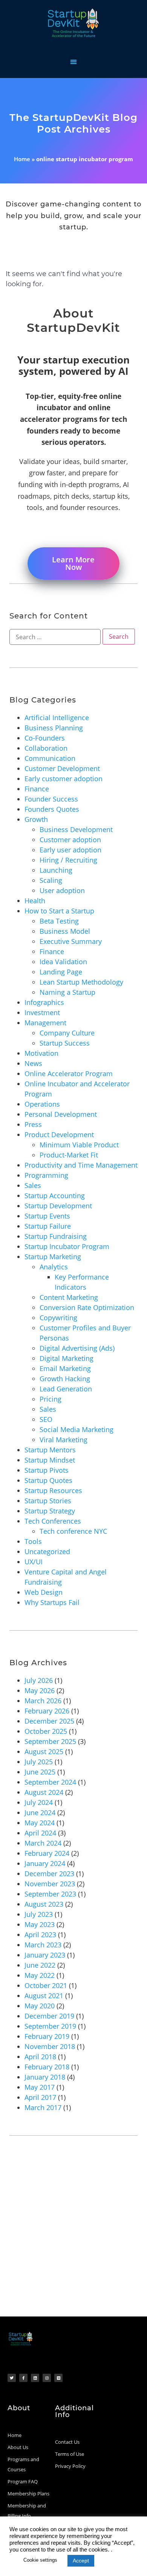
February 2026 (47, 1711)
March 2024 (43, 1843)
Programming (46, 1175)
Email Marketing (65, 1368)
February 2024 (47, 1853)
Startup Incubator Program (67, 1246)
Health (35, 901)
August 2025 (44, 1751)
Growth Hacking (65, 1379)
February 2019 (47, 2036)
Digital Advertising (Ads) (77, 1348)
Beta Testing (59, 921)
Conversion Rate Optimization (87, 1307)
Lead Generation (66, 1389)
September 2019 (50, 2026)
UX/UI (34, 1562)
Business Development (76, 829)
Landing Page (61, 972)
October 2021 (46, 1985)
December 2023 (49, 1874)
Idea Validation (63, 962)
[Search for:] (55, 637)
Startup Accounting (55, 1196)
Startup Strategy (50, 1511)
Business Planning (54, 728)
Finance (37, 789)
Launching (56, 870)
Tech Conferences (53, 1521)
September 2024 (50, 1782)
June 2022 (40, 1965)
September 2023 (50, 1894)
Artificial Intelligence (57, 718)
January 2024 (45, 1863)
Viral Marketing (64, 1440)
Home (22, 159)
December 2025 (49, 1721)
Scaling (51, 880)
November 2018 (50, 2046)
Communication (50, 758)
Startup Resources (53, 1490)
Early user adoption (70, 850)
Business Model (65, 931)
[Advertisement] (73, 2239)
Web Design (44, 1592)
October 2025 (46, 1731)
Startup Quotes (48, 1480)
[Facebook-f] (23, 2378)
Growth (36, 819)
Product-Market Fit (69, 1155)
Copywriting (58, 1318)
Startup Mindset (50, 1460)
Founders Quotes (52, 809)
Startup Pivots (47, 1470)
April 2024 (40, 1833)
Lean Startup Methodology (81, 982)
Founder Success (51, 799)
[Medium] (58, 2378)
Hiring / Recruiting (68, 860)
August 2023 (44, 1904)
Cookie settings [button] (40, 2560)
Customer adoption (70, 840)
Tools (33, 1541)
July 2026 (39, 1680)
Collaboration (46, 748)
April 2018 (40, 2057)
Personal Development (61, 1114)
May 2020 (40, 2006)
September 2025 (50, 1741)
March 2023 (43, 1945)
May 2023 (40, 1924)
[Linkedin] (35, 2378)
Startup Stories (48, 1501)
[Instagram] (47, 2378)
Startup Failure (48, 1226)
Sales (33, 1185)
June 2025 (40, 1772)
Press (33, 1124)
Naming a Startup (67, 992)
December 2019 (49, 2016)
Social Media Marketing (77, 1429)
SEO (46, 1419)
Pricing (51, 1399)
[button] (74, 62)
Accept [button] (81, 2561)
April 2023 (40, 1935)
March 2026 (43, 1701)
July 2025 (39, 1762)
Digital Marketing (67, 1358)
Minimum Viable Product (79, 1145)
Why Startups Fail (52, 1602)
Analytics (54, 1267)
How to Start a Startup (59, 911)
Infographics (44, 1002)
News (33, 1063)
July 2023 (39, 1914)
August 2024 (44, 1792)
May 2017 (40, 2087)
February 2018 (47, 2067)
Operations (42, 1104)
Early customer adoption (64, 779)
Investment (42, 1012)
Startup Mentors (50, 1450)
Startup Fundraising (56, 1236)
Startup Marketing (53, 1257)
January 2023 (45, 1955)
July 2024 (39, 1802)
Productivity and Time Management (81, 1165)
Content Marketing (69, 1297)
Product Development (59, 1135)
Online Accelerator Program (69, 1073)
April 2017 (40, 2097)
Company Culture (67, 1033)
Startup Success (65, 1043)
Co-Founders (45, 738)
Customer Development (62, 768)
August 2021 (44, 1996)
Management (45, 1023)
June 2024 (40, 1813)
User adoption (62, 890)
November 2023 (50, 1884)
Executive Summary (71, 941)
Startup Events (47, 1216)
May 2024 (40, 1823)
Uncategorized (47, 1551)
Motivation (41, 1053)
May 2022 (40, 1975)
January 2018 (45, 2077)
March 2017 (43, 2107)
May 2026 (40, 1690)
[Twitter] (12, 2378)
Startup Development (58, 1206)
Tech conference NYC (73, 1531)
